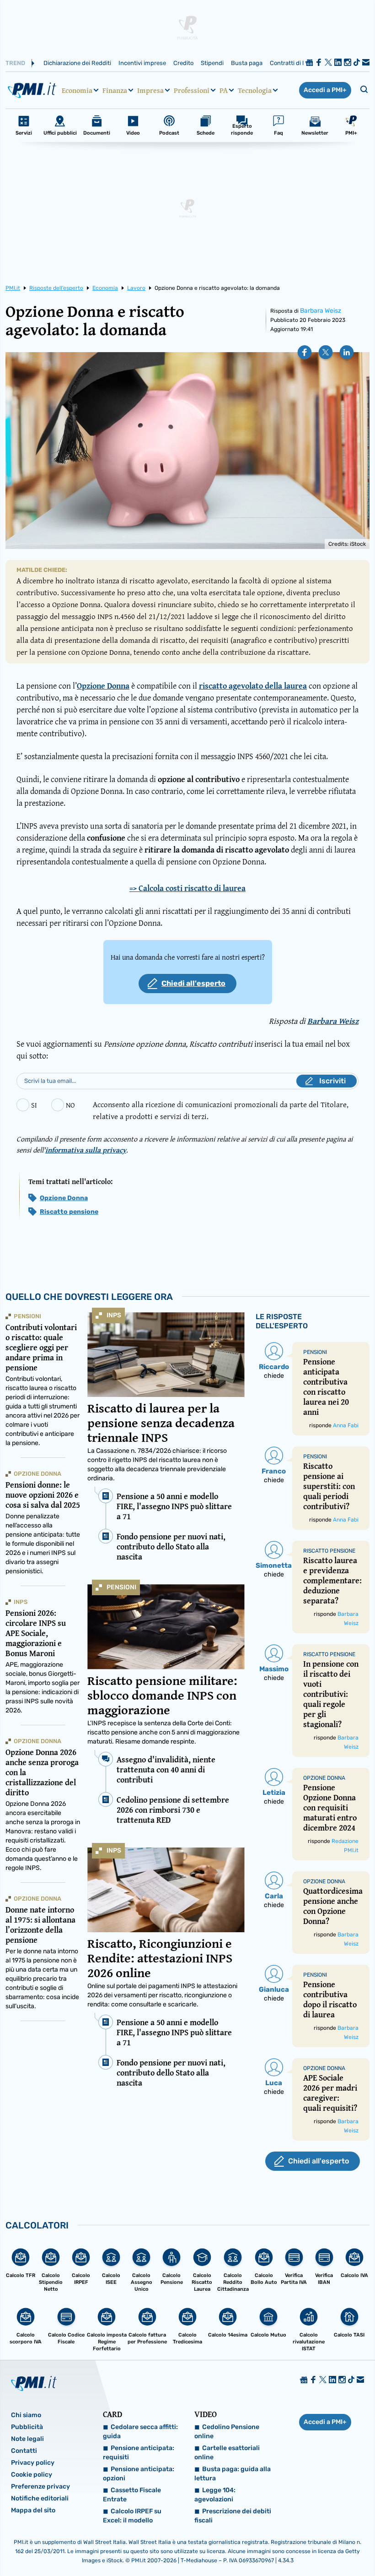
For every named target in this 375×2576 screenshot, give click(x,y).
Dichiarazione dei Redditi (77, 63)
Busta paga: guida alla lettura (233, 2474)
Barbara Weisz (321, 311)
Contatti (24, 2451)
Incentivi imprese (142, 63)
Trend (15, 63)
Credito (183, 63)
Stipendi (212, 63)
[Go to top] (316, 2546)
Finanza (115, 90)
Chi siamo (26, 2415)
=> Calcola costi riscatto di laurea (187, 888)
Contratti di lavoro (294, 63)
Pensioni (121, 1587)
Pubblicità (27, 2427)
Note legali (27, 2439)
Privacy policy (33, 2463)
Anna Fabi (346, 1425)
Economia (77, 90)
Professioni (192, 90)
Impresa (150, 90)
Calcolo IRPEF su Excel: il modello (132, 2516)
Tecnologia (255, 90)
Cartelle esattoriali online (227, 2453)
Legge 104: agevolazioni (215, 2495)
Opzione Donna (64, 1198)
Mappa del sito (33, 2510)
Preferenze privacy (40, 2486)
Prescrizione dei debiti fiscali (233, 2516)
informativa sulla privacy (86, 1150)
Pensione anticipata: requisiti (139, 2453)
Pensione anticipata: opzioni (139, 2474)
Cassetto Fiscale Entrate (132, 2495)
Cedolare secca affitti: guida (140, 2432)
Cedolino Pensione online (227, 2432)
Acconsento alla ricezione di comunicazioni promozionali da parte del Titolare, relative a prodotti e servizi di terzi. (221, 1110)
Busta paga (247, 63)
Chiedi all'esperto (193, 983)
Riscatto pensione (69, 1212)
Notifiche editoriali (40, 2498)
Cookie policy (32, 2475)
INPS (114, 1315)
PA (224, 90)
